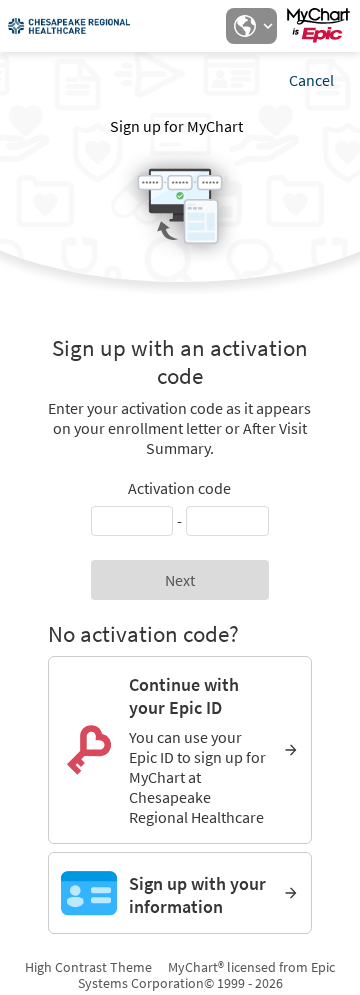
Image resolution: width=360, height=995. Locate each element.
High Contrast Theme (88, 967)
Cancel (311, 80)
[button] (251, 26)
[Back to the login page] (69, 26)
